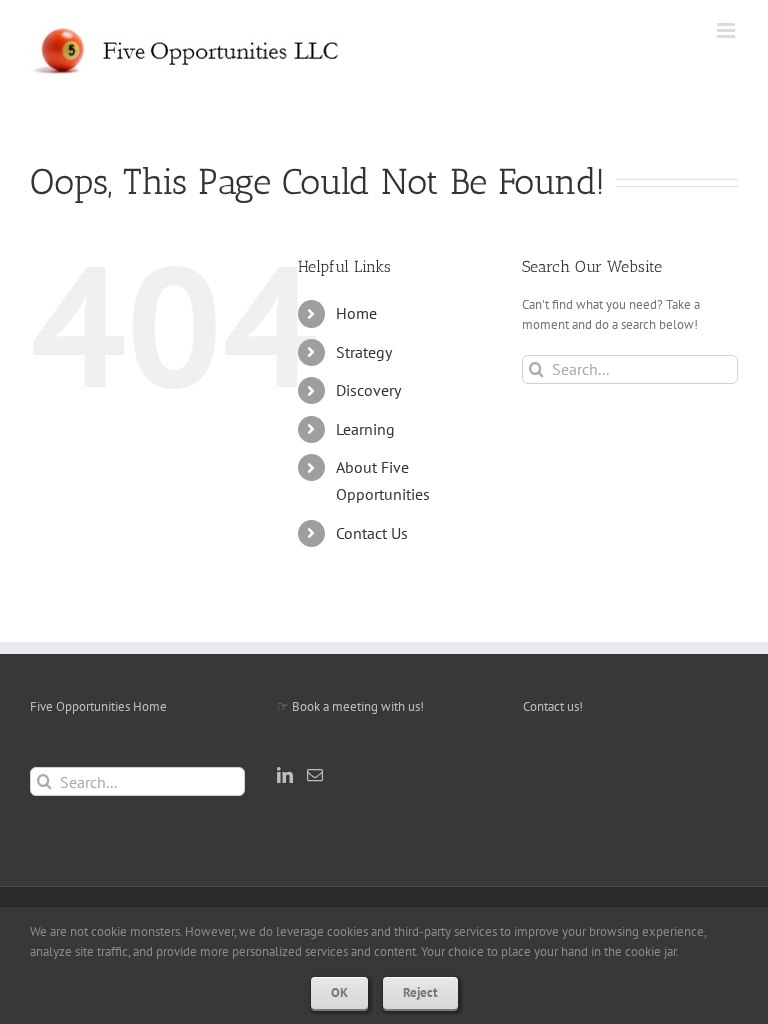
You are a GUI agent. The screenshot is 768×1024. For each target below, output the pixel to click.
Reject (420, 992)
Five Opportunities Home (98, 706)
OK (339, 992)
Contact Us (372, 533)
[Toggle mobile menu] (727, 30)
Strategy (364, 352)
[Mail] (315, 775)
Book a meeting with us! (358, 706)
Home (356, 313)
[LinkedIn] (285, 775)
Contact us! (553, 706)
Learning (365, 429)
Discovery (368, 390)
